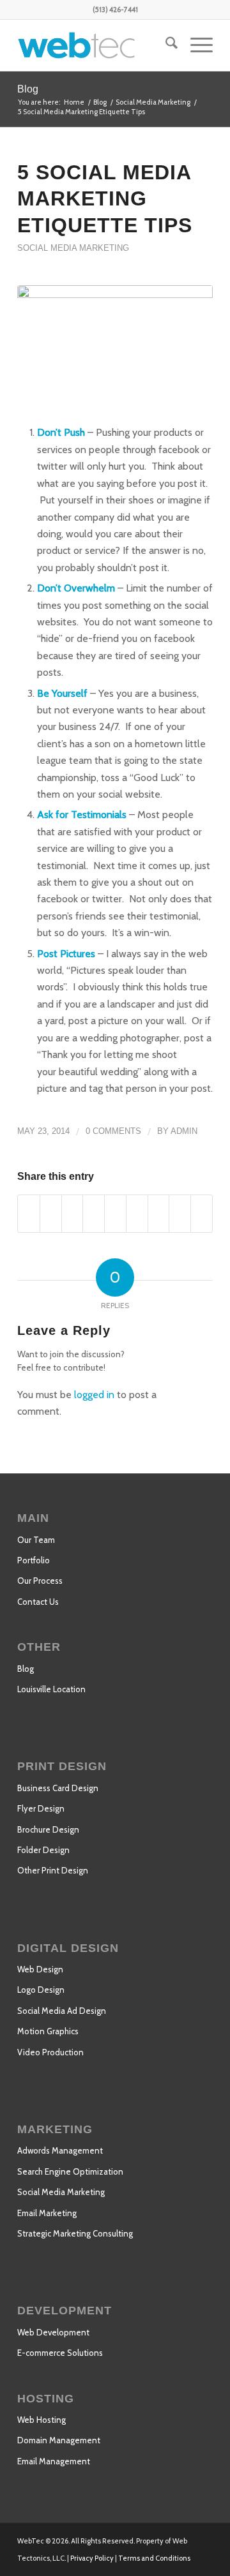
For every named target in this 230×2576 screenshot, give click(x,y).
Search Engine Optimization (70, 2171)
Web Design (40, 1969)
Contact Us (38, 1602)
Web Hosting (42, 2420)
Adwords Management (60, 2150)
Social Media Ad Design (62, 2011)
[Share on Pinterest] (94, 1213)
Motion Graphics (48, 2031)
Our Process (40, 1581)
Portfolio (34, 1560)
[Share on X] (51, 1213)
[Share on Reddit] (180, 1213)
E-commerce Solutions (60, 2353)
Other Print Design (53, 1870)
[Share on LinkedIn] (115, 1213)
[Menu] (195, 45)
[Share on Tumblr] (137, 1213)
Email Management (54, 2461)
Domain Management (59, 2440)
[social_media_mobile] (115, 351)
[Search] (165, 45)
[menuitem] (165, 45)
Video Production (50, 2052)
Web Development (53, 2332)
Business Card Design (58, 1788)
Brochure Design (48, 1829)
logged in (94, 1395)
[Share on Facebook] (29, 1213)
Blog (28, 89)
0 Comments (113, 1131)
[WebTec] (96, 45)
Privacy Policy (92, 2558)
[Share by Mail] (202, 1213)
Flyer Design (41, 1808)
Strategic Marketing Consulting (75, 2233)
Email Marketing (47, 2213)
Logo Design (41, 1990)
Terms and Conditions (154, 2558)
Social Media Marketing (73, 248)
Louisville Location (51, 1689)
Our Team (36, 1540)
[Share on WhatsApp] (73, 1213)
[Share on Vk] (159, 1213)
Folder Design (43, 1850)
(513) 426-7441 (115, 10)
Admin (184, 1131)
